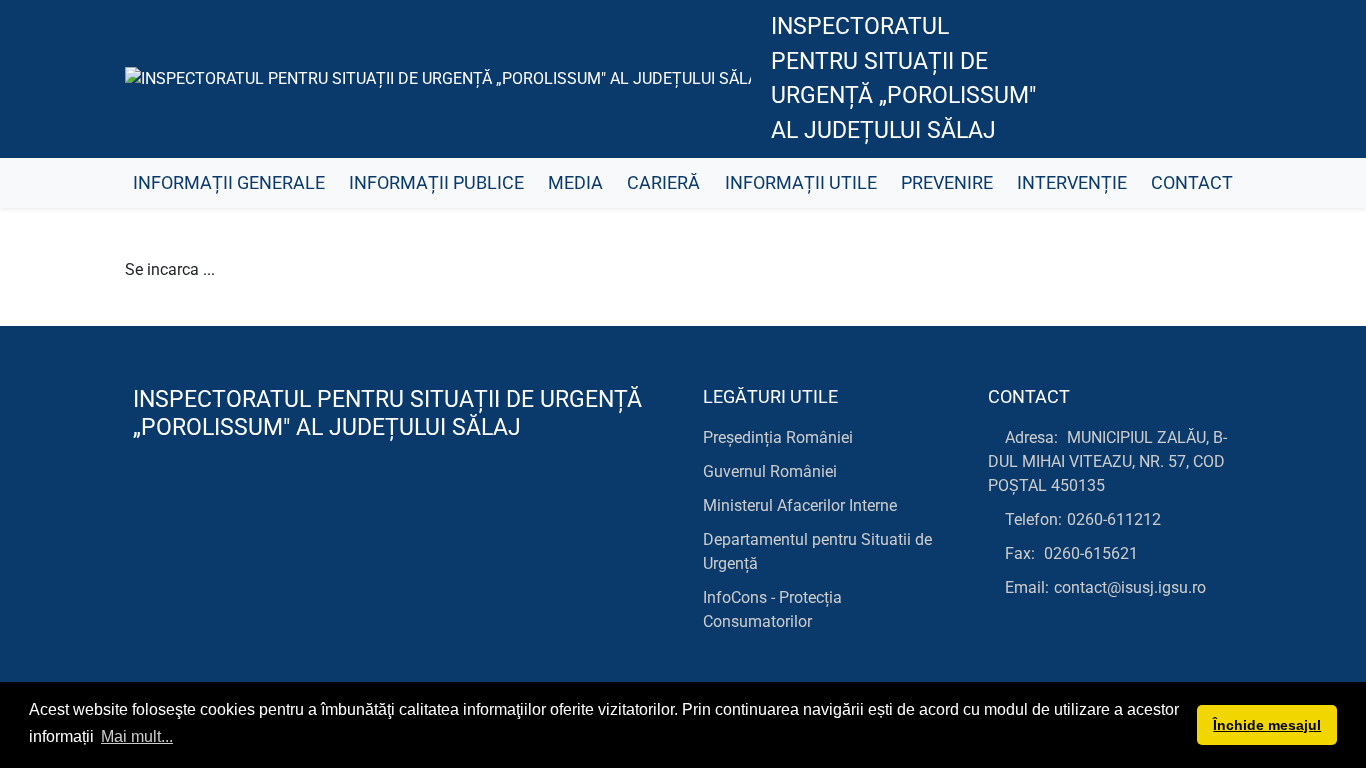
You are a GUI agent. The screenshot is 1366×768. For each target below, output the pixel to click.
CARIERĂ (663, 183)
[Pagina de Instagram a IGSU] (1208, 79)
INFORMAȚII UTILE (801, 183)
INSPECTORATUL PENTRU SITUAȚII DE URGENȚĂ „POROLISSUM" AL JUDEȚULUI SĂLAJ (903, 78)
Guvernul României (770, 471)
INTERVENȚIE (1072, 183)
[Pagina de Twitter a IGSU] (1118, 79)
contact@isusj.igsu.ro (1130, 587)
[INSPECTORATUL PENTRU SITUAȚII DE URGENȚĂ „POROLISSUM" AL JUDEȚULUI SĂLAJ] (438, 79)
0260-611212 (1114, 519)
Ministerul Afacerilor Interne (800, 505)
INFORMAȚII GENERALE (229, 183)
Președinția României (778, 437)
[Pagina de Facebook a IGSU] (1073, 79)
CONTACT (1192, 183)
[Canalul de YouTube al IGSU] (1163, 79)
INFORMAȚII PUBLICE (436, 183)
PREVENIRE (947, 183)
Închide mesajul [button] (1267, 725)
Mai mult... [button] (137, 736)
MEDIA (575, 183)
